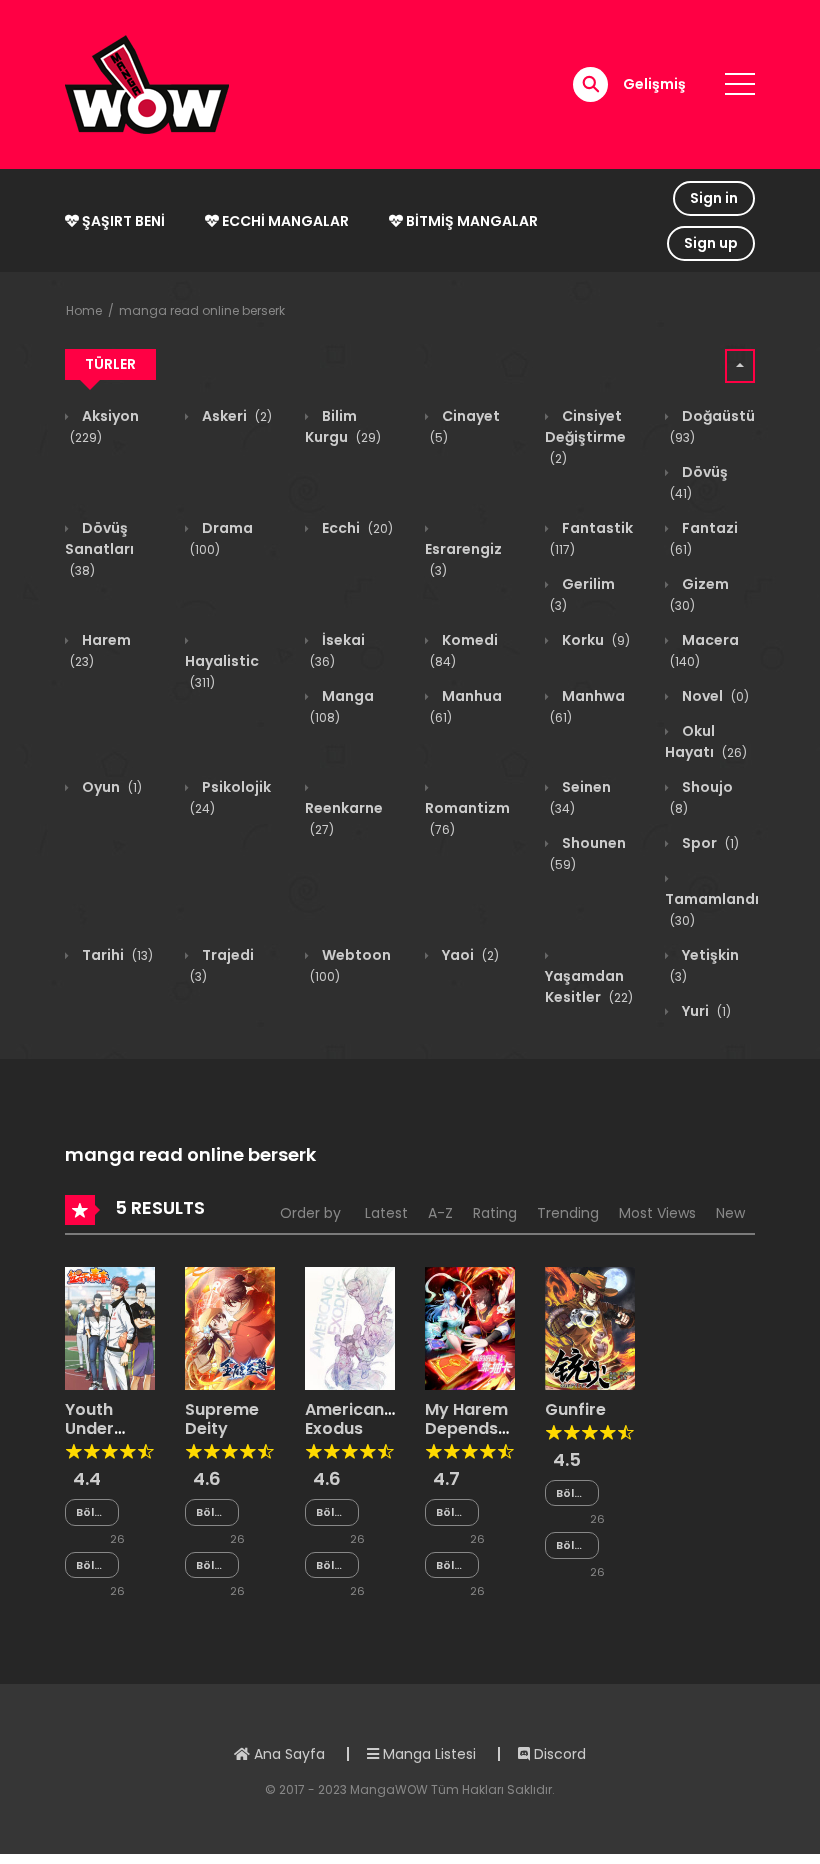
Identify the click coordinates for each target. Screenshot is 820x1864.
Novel (714, 696)
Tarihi (116, 955)
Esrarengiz (463, 559)
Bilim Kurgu (343, 426)
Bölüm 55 (332, 1512)
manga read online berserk (202, 310)
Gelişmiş (654, 84)
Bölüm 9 (212, 1512)
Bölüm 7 (92, 1565)
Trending (568, 1213)
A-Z (440, 1213)
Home (84, 310)
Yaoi (469, 955)
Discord (558, 1754)
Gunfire (575, 1409)
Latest (386, 1213)
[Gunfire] (590, 1327)
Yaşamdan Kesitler (589, 986)
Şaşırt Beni (122, 221)
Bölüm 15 (572, 1545)
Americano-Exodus (354, 1419)
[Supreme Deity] (230, 1327)
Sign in (714, 198)
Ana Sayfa (287, 1754)
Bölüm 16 (572, 1493)
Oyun (110, 787)
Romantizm (467, 818)
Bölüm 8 (92, 1512)
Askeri (235, 416)
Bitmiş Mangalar (470, 221)
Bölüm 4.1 (452, 1565)
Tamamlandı (712, 909)
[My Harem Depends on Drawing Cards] (470, 1327)
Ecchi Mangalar (284, 221)
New (730, 1213)
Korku (594, 640)
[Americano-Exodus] (350, 1327)
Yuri (705, 1011)
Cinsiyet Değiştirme (585, 436)
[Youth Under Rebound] (110, 1327)
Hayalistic (222, 671)
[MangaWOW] (147, 83)
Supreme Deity (222, 1419)
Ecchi (356, 528)
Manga (342, 706)
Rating (495, 1213)
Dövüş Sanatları (99, 548)
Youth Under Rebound (101, 1428)
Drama (221, 538)
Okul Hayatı (706, 741)
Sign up (711, 243)
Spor (709, 843)
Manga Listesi (427, 1754)
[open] (740, 84)
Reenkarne (344, 818)
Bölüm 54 (332, 1565)
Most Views (657, 1213)
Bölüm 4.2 (452, 1512)
